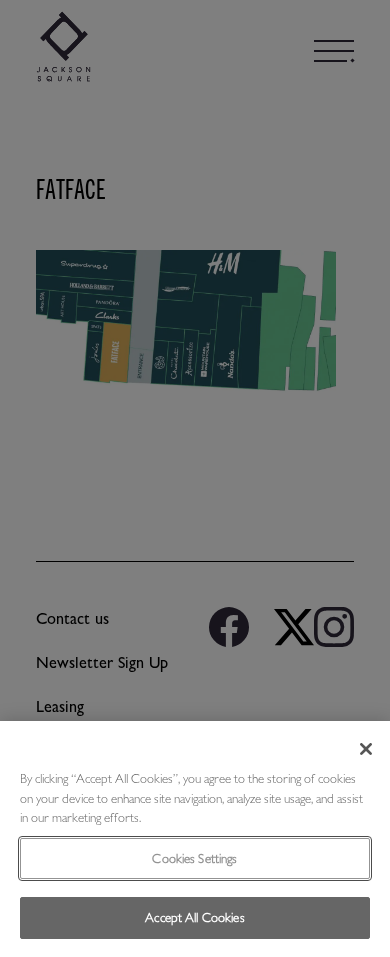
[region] (195, 839)
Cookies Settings (194, 858)
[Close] (366, 749)
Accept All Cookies (194, 917)
